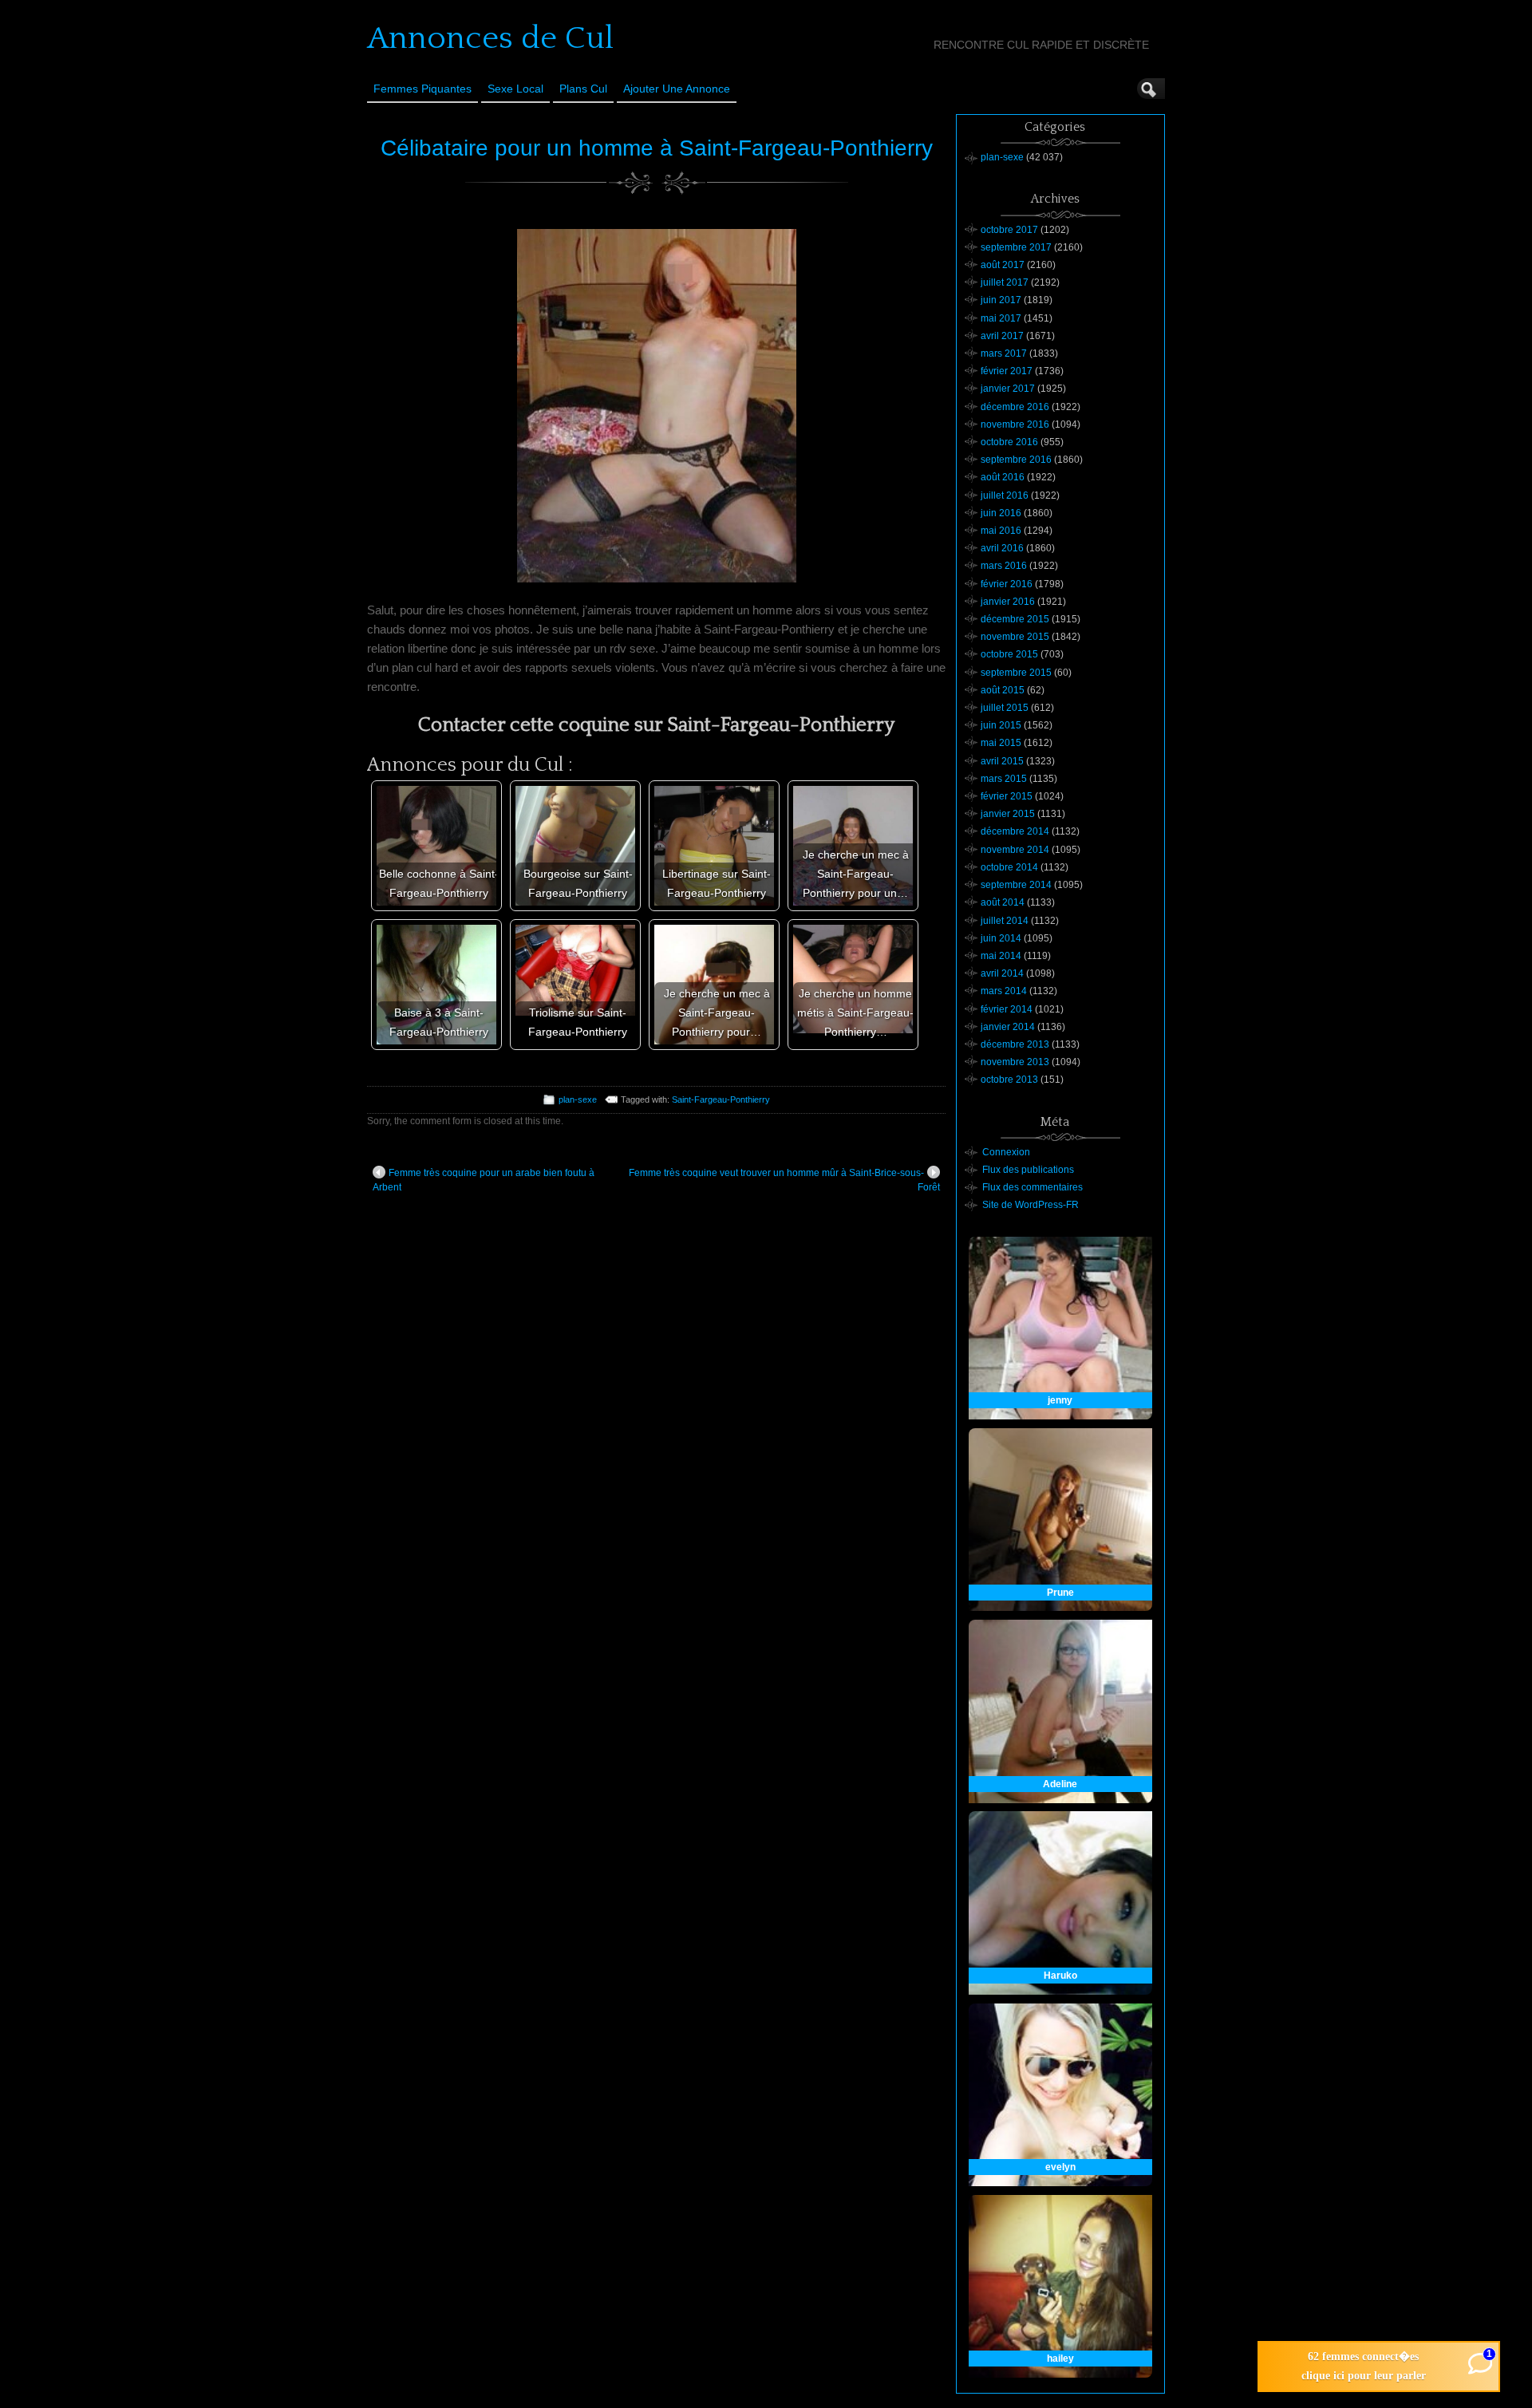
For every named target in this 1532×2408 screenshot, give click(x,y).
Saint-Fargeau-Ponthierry (721, 1099)
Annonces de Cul (490, 38)
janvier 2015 (1008, 814)
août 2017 (1003, 265)
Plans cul (583, 89)
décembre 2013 (1015, 1044)
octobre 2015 (1009, 654)
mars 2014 (1004, 991)
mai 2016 (1001, 531)
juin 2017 (1001, 300)
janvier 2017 (1008, 389)
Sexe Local (515, 89)
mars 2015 (1004, 779)
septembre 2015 (1016, 673)
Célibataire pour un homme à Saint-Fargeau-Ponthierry (657, 148)
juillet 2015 (1005, 708)
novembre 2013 (1015, 1062)
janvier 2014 (1008, 1027)
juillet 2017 (1005, 282)
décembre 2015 (1015, 619)
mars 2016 (1004, 566)
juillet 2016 (1005, 495)
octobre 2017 (1009, 230)
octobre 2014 (1009, 867)
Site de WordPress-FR (1031, 1205)
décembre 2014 (1015, 831)
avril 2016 (1002, 548)
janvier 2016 (1008, 602)
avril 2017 (1002, 336)
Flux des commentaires (1033, 1187)
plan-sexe (578, 1099)
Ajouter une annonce (677, 89)
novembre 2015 (1015, 637)
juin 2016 (1001, 513)
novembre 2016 (1015, 424)
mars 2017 (1004, 353)
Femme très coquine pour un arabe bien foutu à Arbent (484, 1180)
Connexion (1006, 1152)
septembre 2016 (1016, 460)
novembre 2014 (1015, 850)
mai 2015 (1001, 743)
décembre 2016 (1015, 407)
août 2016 (1003, 477)
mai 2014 (1001, 956)
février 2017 (1007, 371)
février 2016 (1007, 584)
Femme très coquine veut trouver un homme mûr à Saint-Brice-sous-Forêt (784, 1180)
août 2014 (1003, 902)
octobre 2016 (1009, 442)
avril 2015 (1002, 761)
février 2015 (1007, 796)
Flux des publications (1028, 1170)
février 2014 (1007, 1009)
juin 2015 (1001, 725)
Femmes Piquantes (422, 89)
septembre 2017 (1016, 247)
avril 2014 (1002, 973)
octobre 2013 (1009, 1080)
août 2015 (1003, 690)
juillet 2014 (1005, 921)
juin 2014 (1001, 938)
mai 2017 (1001, 318)
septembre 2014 (1016, 885)
